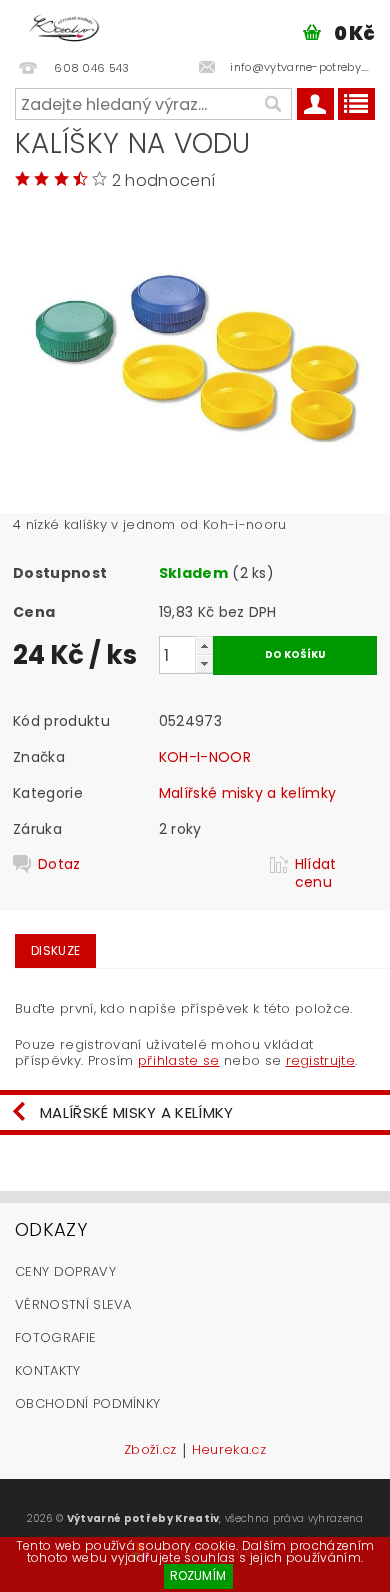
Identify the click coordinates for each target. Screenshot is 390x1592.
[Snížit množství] (204, 663)
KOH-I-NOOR (205, 757)
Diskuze (55, 950)
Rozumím (198, 1575)
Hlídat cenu (316, 873)
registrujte (321, 1060)
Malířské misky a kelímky (248, 793)
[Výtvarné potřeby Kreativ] (64, 26)
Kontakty (48, 1370)
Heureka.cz (229, 1451)
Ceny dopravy (65, 1271)
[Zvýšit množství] (204, 645)
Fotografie (55, 1337)
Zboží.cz (150, 1451)
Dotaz (59, 864)
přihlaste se (179, 1060)
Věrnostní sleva (73, 1304)
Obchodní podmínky (87, 1403)
